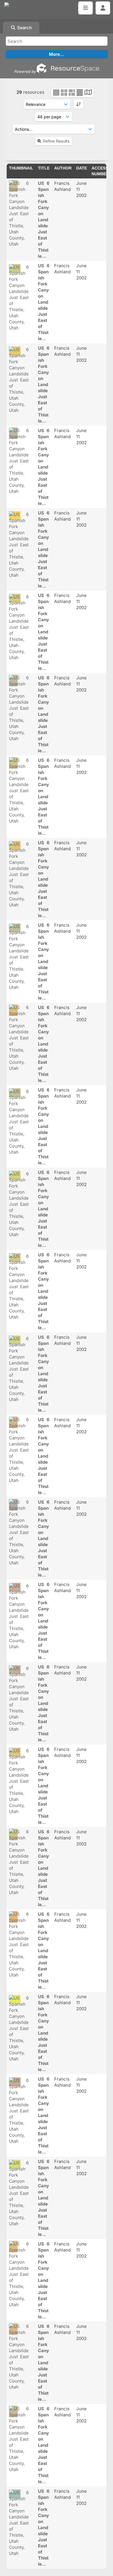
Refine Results (56, 141)
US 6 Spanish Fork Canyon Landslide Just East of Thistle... (44, 220)
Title (44, 168)
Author (63, 168)
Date (82, 168)
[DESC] (79, 104)
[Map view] (88, 93)
